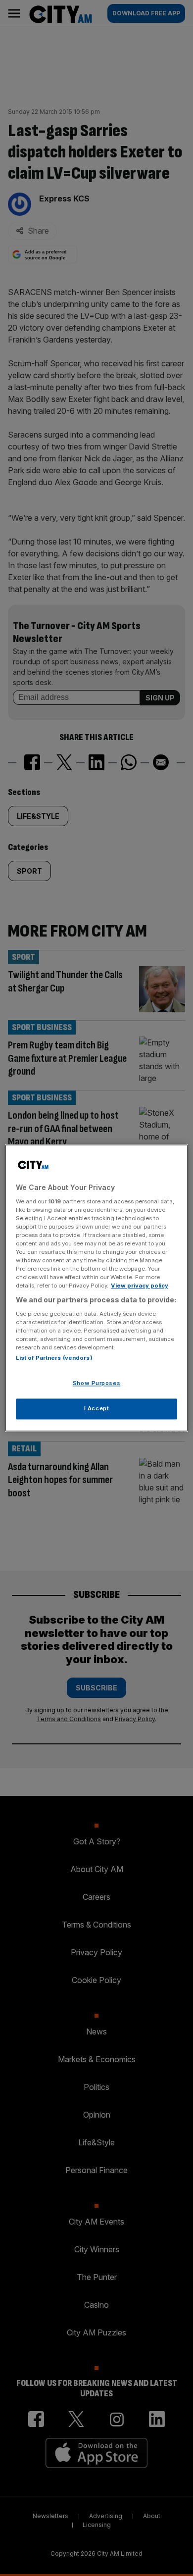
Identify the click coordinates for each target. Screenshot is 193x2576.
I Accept (97, 1409)
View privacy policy (140, 1286)
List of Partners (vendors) (54, 1358)
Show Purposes (96, 1384)
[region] (97, 1288)
